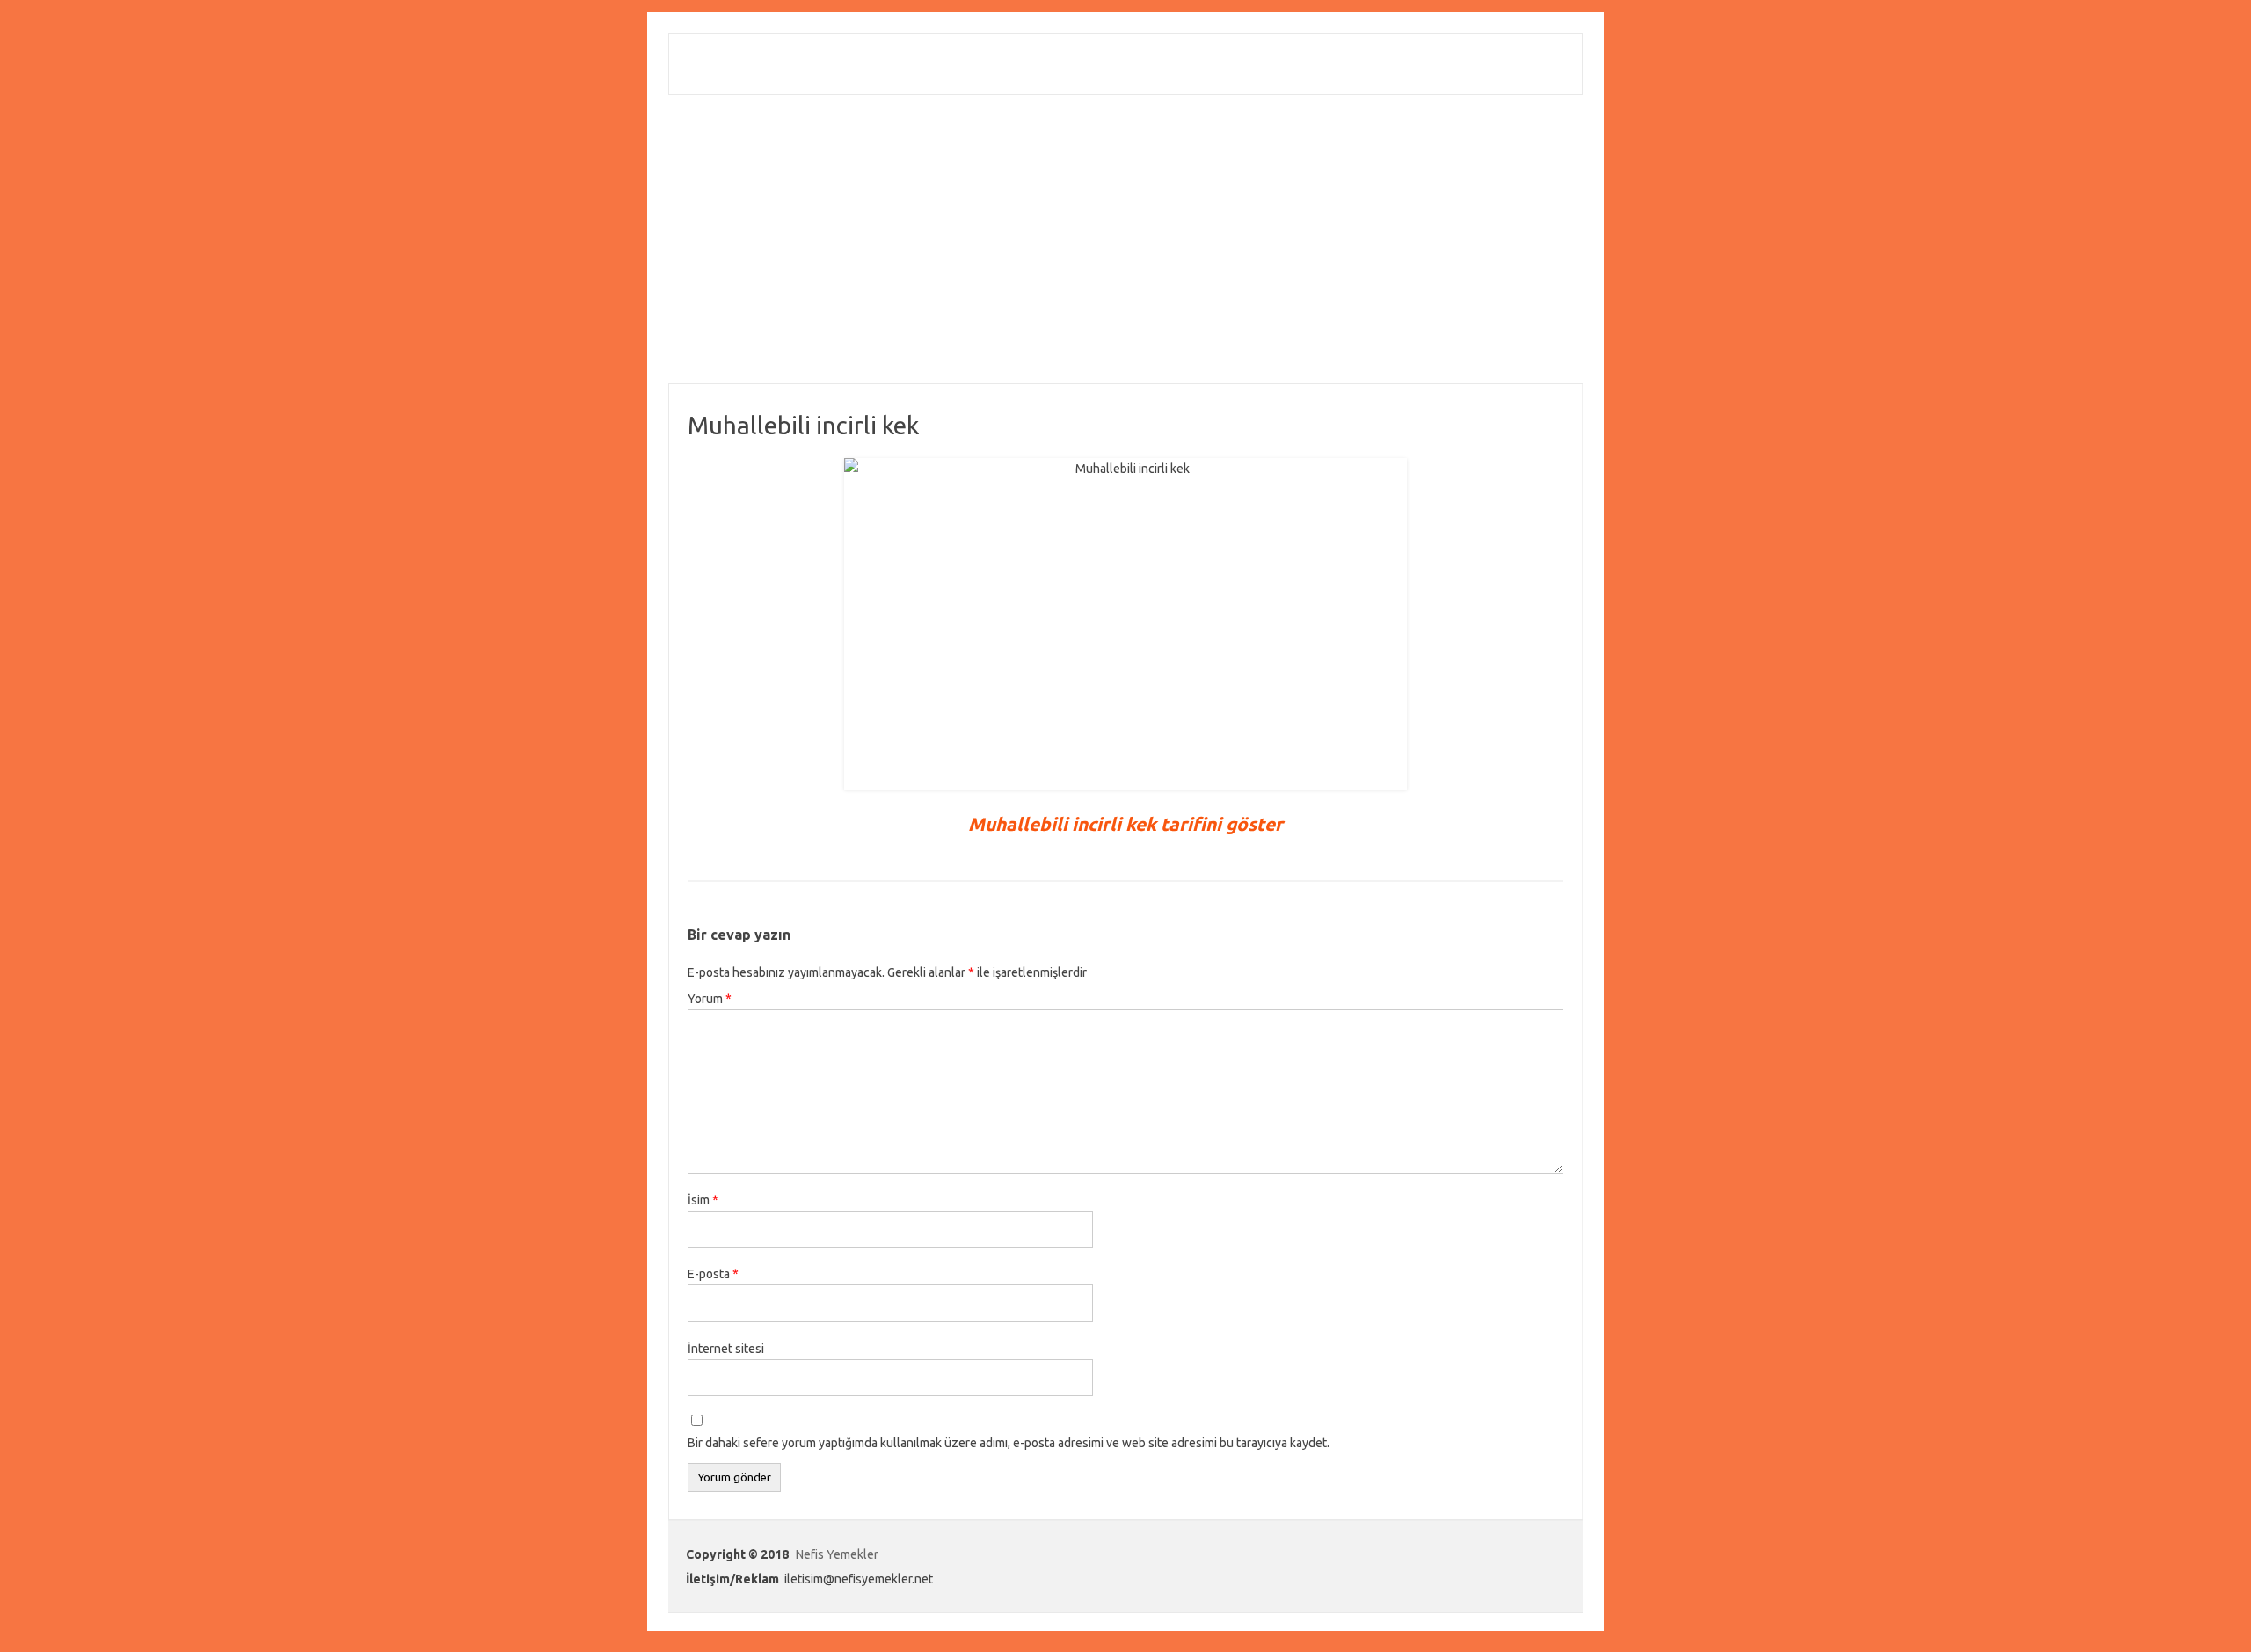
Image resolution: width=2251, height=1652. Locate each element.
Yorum (710, 999)
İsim (703, 1200)
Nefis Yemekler (837, 1554)
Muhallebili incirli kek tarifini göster (1125, 824)
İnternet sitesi (726, 1349)
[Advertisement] (1125, 239)
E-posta (713, 1274)
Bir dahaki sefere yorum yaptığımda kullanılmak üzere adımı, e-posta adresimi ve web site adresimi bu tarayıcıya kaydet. (1009, 1443)
